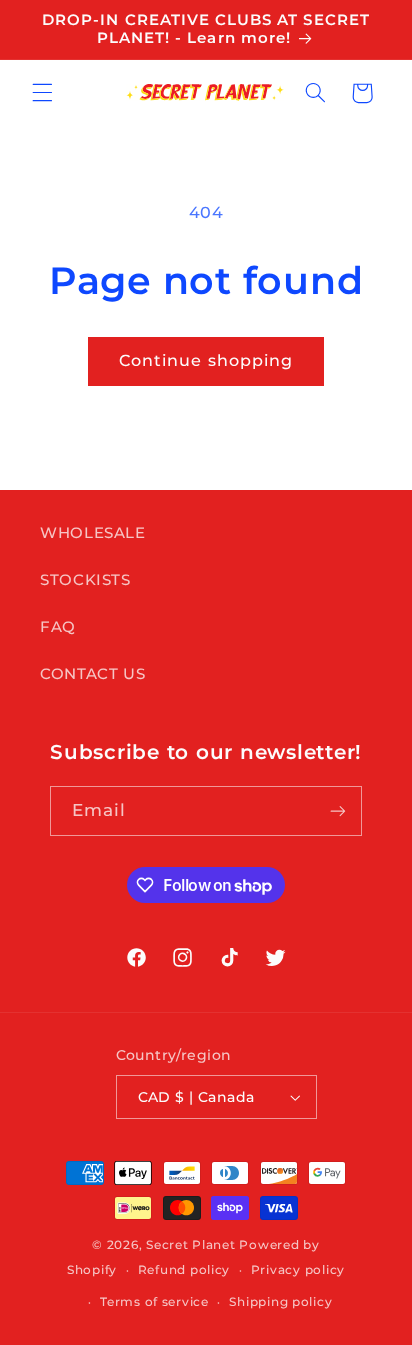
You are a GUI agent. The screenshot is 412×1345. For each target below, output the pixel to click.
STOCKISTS (85, 580)
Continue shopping (206, 360)
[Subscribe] (338, 810)
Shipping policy (280, 1302)
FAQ (58, 627)
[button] (42, 93)
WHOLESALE (93, 533)
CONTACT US (92, 674)
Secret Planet (191, 1245)
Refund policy (184, 1270)
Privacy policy (298, 1270)
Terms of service (154, 1302)
